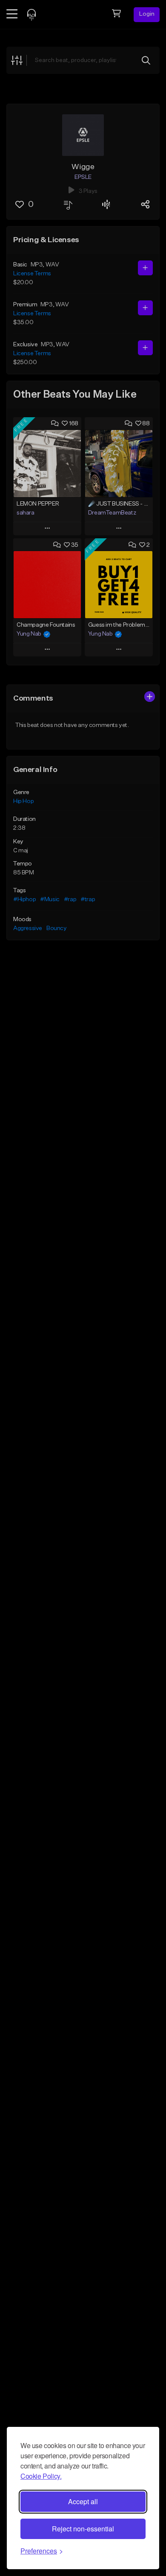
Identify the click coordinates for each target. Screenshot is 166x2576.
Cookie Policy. (41, 2476)
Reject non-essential (83, 2529)
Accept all (83, 2501)
